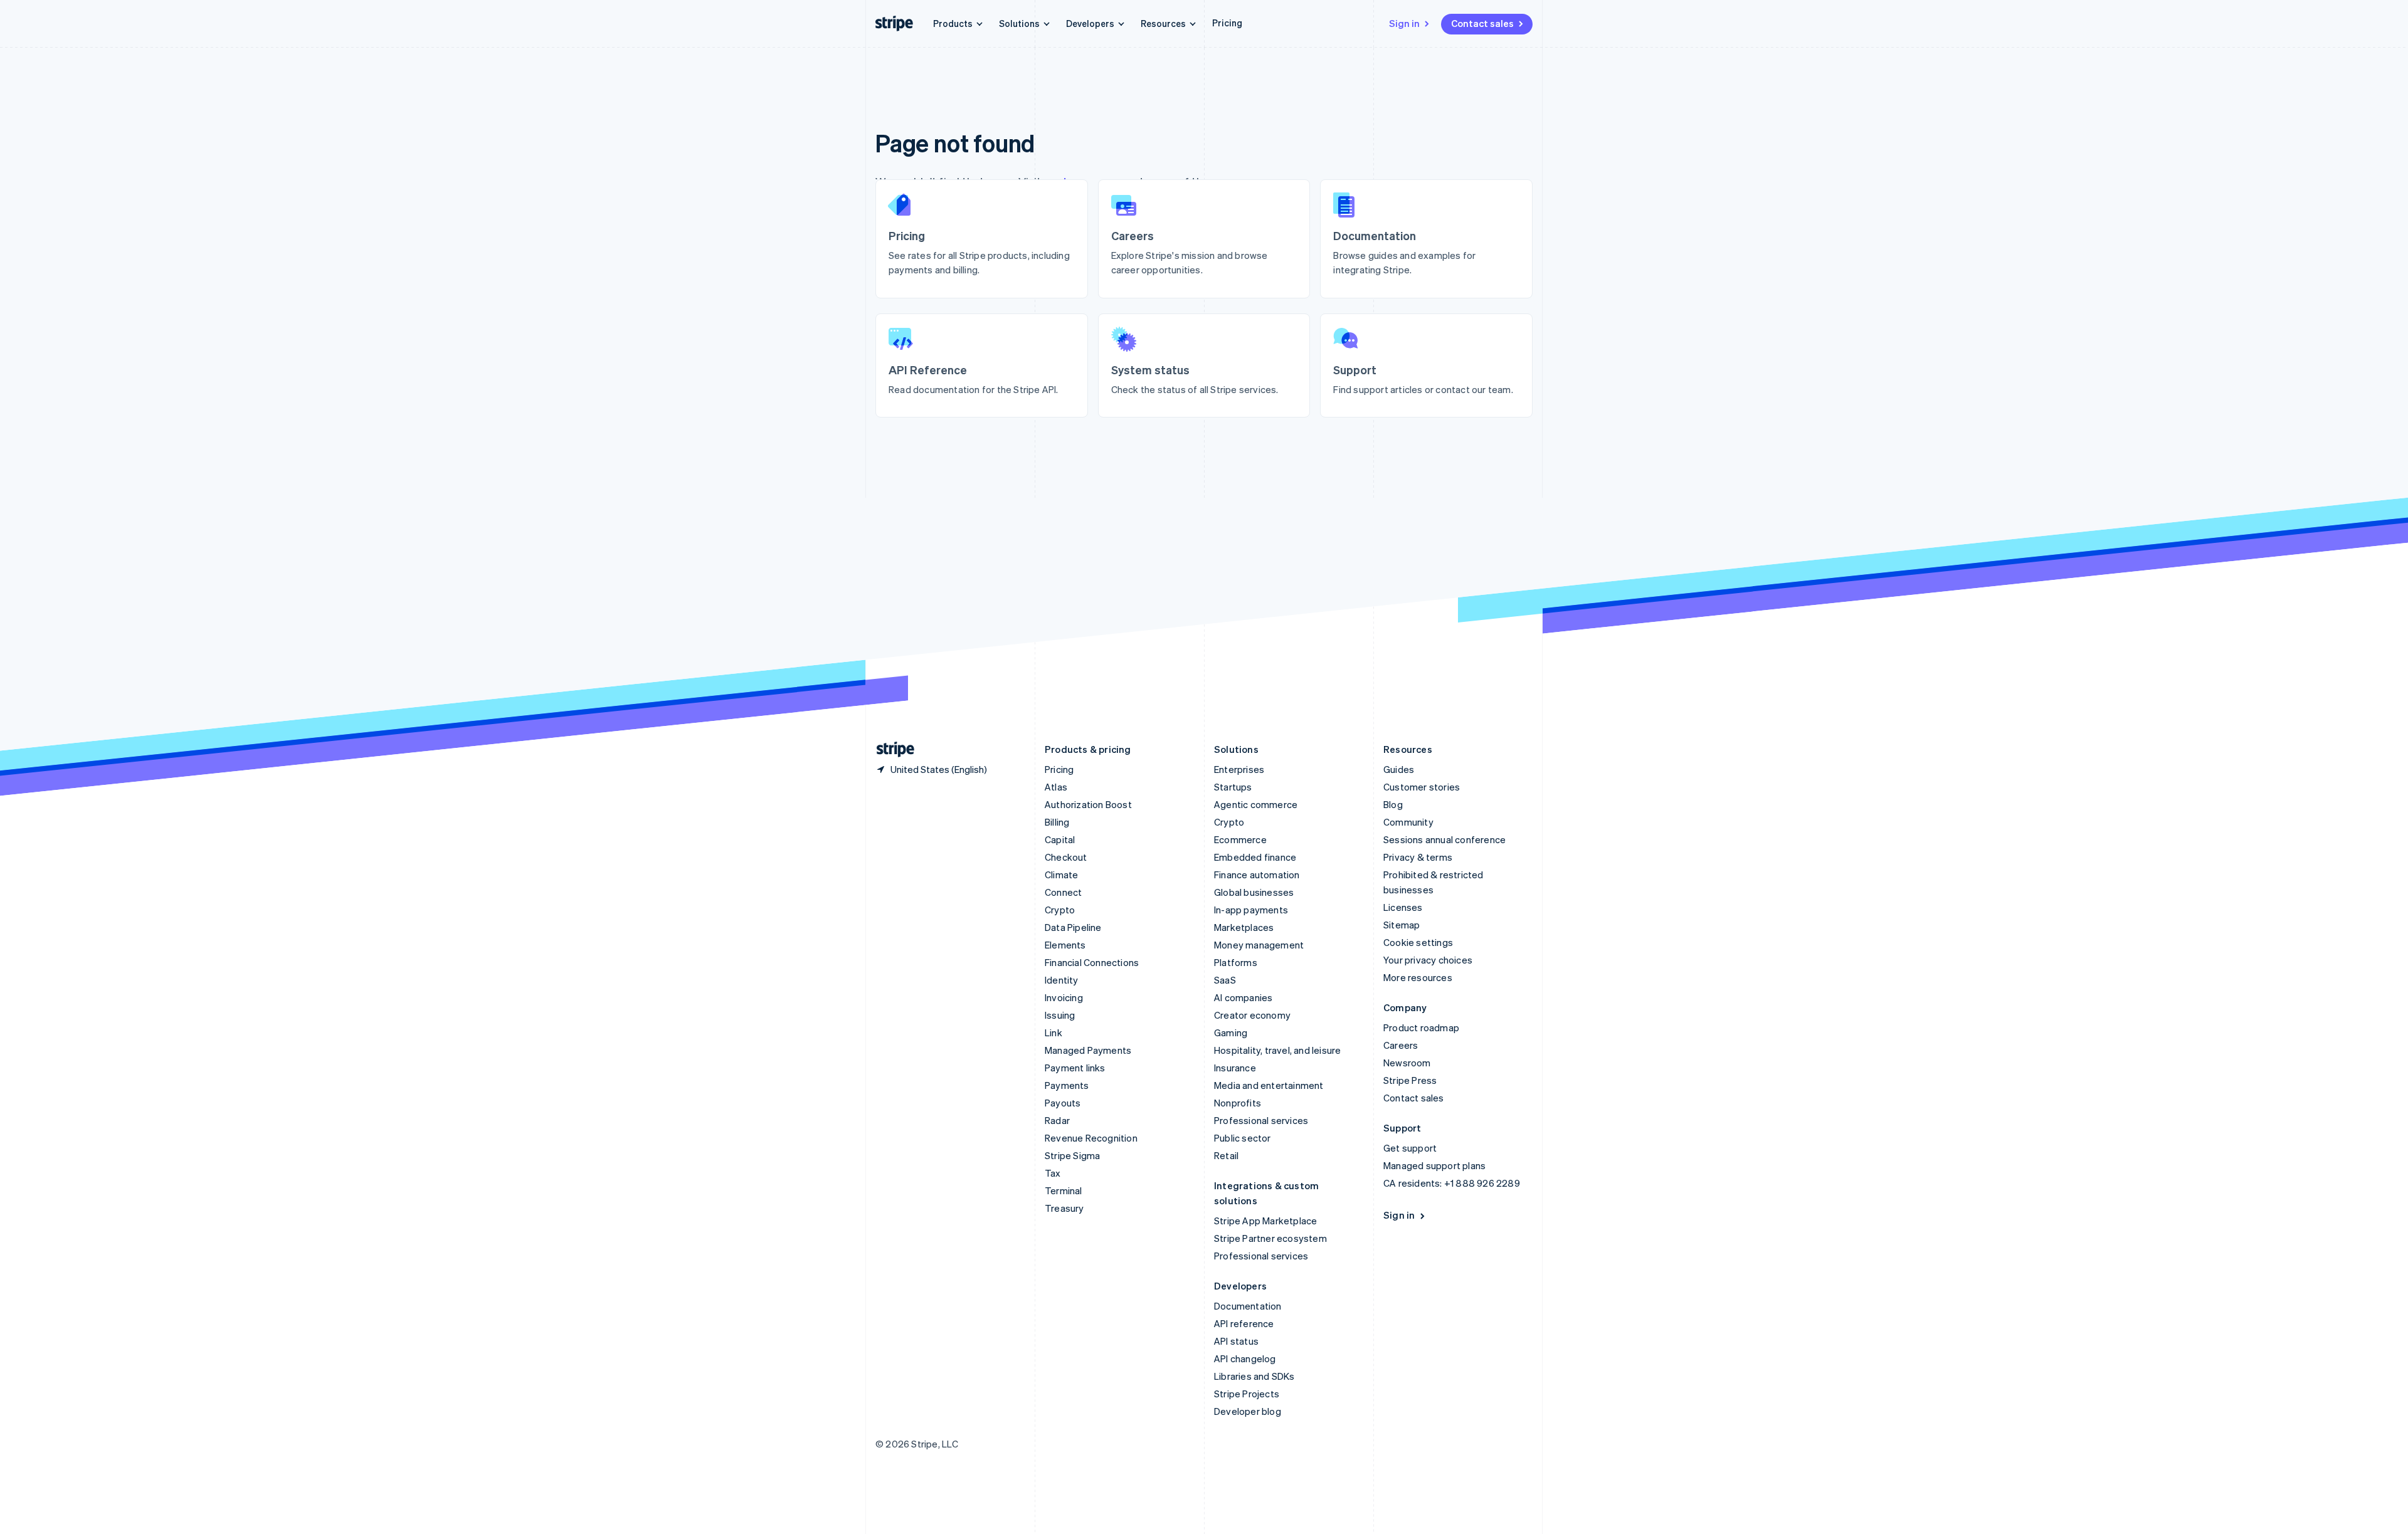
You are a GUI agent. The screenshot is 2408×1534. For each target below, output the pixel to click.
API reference (1244, 1323)
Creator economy (1252, 1015)
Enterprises (1239, 769)
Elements (1065, 945)
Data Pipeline (1073, 927)
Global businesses (1254, 892)
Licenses (1403, 907)
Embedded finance (1255, 857)
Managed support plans (1434, 1165)
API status (1236, 1341)
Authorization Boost (1088, 804)
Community (1408, 822)
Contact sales (1482, 23)
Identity (1062, 980)
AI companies (1243, 997)
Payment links (1075, 1068)
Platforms (1236, 962)
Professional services (1261, 1120)
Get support (1410, 1148)
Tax (1053, 1173)
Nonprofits (1238, 1103)
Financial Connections (1092, 962)
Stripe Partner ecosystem (1270, 1238)
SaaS (1225, 980)
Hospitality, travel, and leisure (1277, 1050)
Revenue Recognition (1091, 1138)
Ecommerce (1240, 839)
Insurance (1235, 1068)
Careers (1401, 1045)
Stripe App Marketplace (1265, 1221)
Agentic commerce (1256, 804)
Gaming (1231, 1032)
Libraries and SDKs (1254, 1376)
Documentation (1248, 1306)
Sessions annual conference (1444, 839)
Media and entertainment (1269, 1085)
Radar (1057, 1120)
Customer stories (1422, 787)
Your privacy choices (1428, 960)
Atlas (1056, 787)
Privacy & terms (1418, 857)
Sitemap (1402, 925)
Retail (1226, 1155)
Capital (1060, 839)
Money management (1259, 945)
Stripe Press (1410, 1080)
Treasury (1064, 1208)
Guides (1399, 769)
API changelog (1245, 1358)
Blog (1393, 804)
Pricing (1227, 23)
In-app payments (1251, 910)
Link (1053, 1032)
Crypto (1060, 910)
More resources (1418, 977)
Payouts (1063, 1103)
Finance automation (1257, 875)
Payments (1067, 1085)
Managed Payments (1088, 1050)
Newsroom (1407, 1063)
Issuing (1060, 1015)
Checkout (1066, 857)
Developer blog (1248, 1411)
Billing (1057, 822)
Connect (1063, 892)
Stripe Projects (1247, 1394)
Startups (1233, 787)
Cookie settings (1418, 942)
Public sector (1243, 1138)
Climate (1061, 875)
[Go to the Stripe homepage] (890, 749)
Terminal (1064, 1190)
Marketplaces (1244, 927)
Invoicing (1064, 997)
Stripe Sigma (1072, 1155)
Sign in (1404, 23)
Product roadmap (1421, 1027)
